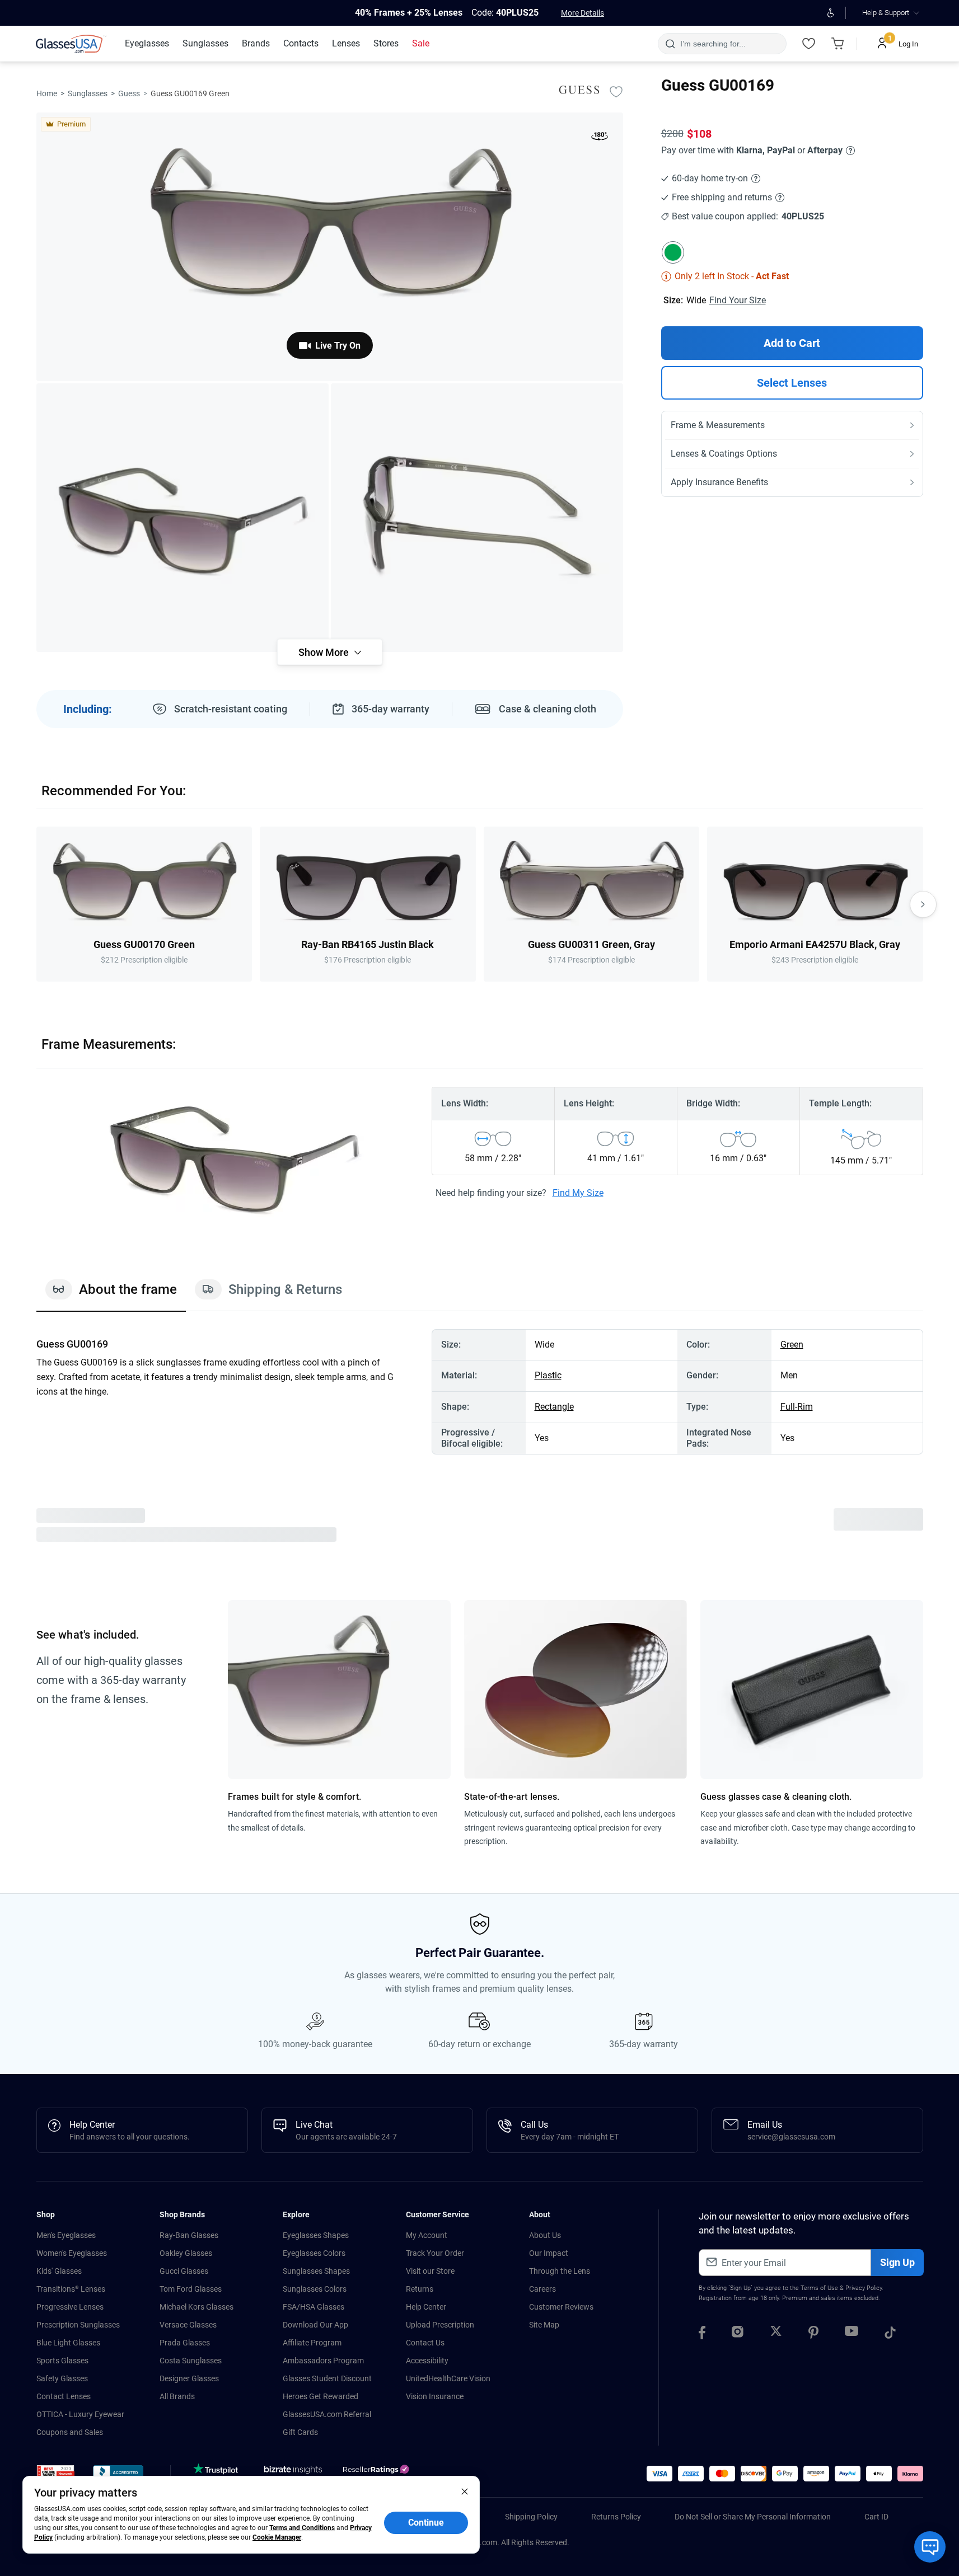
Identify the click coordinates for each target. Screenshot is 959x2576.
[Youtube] (852, 2334)
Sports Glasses (62, 2361)
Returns (420, 2289)
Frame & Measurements (718, 425)
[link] (71, 44)
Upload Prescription (440, 2325)
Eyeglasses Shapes (316, 2235)
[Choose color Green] (673, 252)
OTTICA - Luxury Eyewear (80, 2414)
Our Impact (549, 2253)
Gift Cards (300, 2432)
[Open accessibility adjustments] (831, 13)
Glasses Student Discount (327, 2378)
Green (792, 1345)
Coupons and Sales (70, 2432)
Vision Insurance (435, 2396)
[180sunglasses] (600, 138)
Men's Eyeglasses (66, 2235)
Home (47, 93)
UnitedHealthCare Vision (448, 2378)
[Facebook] (702, 2334)
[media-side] (477, 518)
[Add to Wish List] (616, 91)
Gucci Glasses (184, 2271)
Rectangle (554, 1407)
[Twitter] (776, 2334)
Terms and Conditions (302, 2528)
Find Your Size (738, 300)
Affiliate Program (312, 2343)
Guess (129, 93)
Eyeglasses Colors (314, 2253)
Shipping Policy (531, 2517)
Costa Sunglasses (191, 2361)
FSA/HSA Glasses (314, 2307)
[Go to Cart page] (838, 44)
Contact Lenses (64, 2396)
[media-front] (330, 247)
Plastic (548, 1375)
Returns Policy (616, 2517)
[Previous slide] (36, 904)
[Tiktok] (890, 2334)
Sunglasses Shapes (316, 2271)
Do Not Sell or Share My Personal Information (753, 2517)
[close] (465, 2491)
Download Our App (315, 2325)
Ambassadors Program (323, 2361)
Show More (324, 652)
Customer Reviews (561, 2307)
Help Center (426, 2307)
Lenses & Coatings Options (724, 454)
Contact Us (425, 2343)
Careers (542, 2289)
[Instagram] (738, 2334)
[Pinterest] (813, 2334)
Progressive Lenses (70, 2307)
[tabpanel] (480, 1392)
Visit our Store (430, 2271)
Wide (696, 300)
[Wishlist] (809, 44)
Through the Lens (560, 2271)
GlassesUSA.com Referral (327, 2414)
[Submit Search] (670, 44)
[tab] (111, 1295)
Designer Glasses (189, 2378)
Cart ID (876, 2517)
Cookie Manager (277, 2537)
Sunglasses (88, 93)
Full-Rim (797, 1407)
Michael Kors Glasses (197, 2307)
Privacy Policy (864, 2288)
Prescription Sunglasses (78, 2325)
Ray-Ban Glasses (189, 2235)
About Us (545, 2235)
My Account (427, 2235)
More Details (583, 13)
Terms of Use (819, 2288)
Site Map (544, 2325)
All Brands (177, 2396)
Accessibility (427, 2361)
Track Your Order (435, 2253)
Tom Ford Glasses (191, 2289)
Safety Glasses (62, 2378)
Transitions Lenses (71, 2289)
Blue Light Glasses (68, 2343)
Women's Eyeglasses (72, 2253)
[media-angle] (183, 518)
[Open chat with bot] (930, 2547)
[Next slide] (923, 904)
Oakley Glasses (186, 2253)
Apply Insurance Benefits (719, 482)
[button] (56, 2475)
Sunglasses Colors (315, 2289)
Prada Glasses (185, 2343)
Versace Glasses (188, 2325)
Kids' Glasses (59, 2271)
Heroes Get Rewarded (321, 2396)
